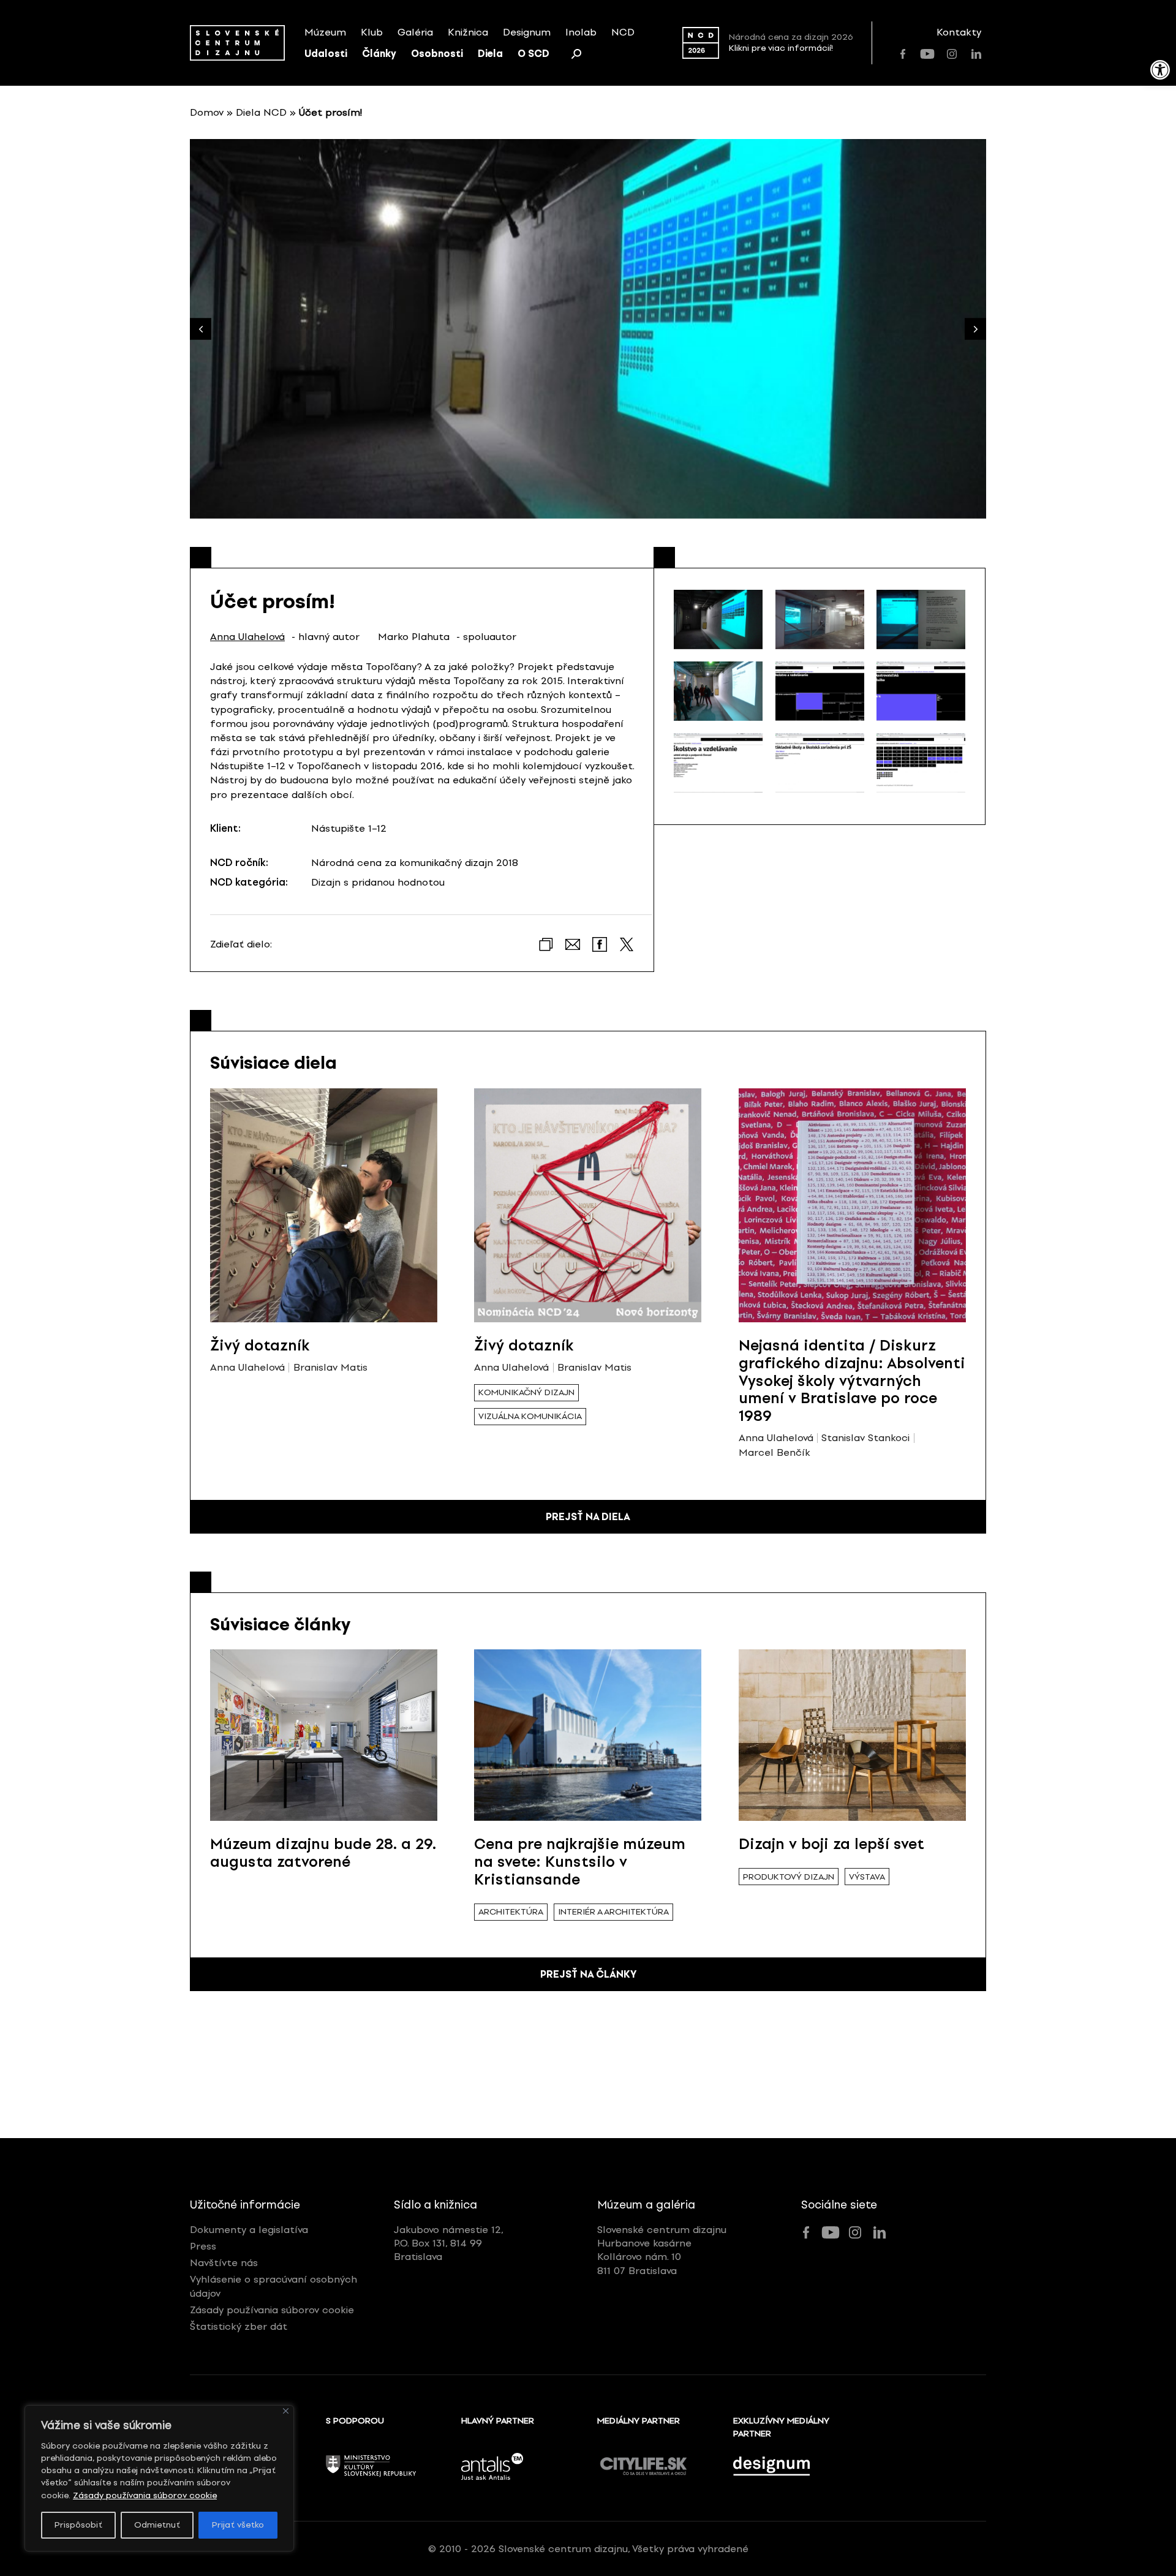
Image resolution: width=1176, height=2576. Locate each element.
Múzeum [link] (325, 32)
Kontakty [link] (959, 32)
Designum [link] (527, 32)
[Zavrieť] (286, 2411)
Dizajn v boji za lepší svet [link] (831, 1844)
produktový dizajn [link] (789, 1877)
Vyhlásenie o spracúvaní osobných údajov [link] (273, 2286)
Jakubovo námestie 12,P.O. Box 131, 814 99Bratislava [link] (449, 2243)
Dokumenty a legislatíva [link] (249, 2230)
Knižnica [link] (468, 32)
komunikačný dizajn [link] (526, 1392)
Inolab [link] (581, 32)
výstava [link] (867, 1877)
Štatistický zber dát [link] (239, 2326)
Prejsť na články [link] (588, 1974)
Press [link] (203, 2246)
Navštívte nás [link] (224, 2263)
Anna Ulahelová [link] (247, 637)
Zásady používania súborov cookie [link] (145, 2495)
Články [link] (379, 54)
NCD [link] (623, 32)
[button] (975, 329)
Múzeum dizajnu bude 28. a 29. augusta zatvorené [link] (323, 1853)
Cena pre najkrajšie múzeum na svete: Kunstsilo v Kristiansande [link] (580, 1862)
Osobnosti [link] (437, 54)
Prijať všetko (238, 2525)
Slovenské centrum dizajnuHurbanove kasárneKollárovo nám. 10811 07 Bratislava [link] (662, 2250)
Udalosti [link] (326, 54)
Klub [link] (372, 32)
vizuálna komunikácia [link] (530, 1416)
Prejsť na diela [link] (588, 1517)
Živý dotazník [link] (260, 1345)
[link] (1160, 70)
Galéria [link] (415, 32)
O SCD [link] (533, 54)
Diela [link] (490, 54)
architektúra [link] (511, 1912)
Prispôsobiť (78, 2525)
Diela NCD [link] (261, 112)
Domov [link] (207, 112)
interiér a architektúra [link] (613, 1912)
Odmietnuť (157, 2525)
